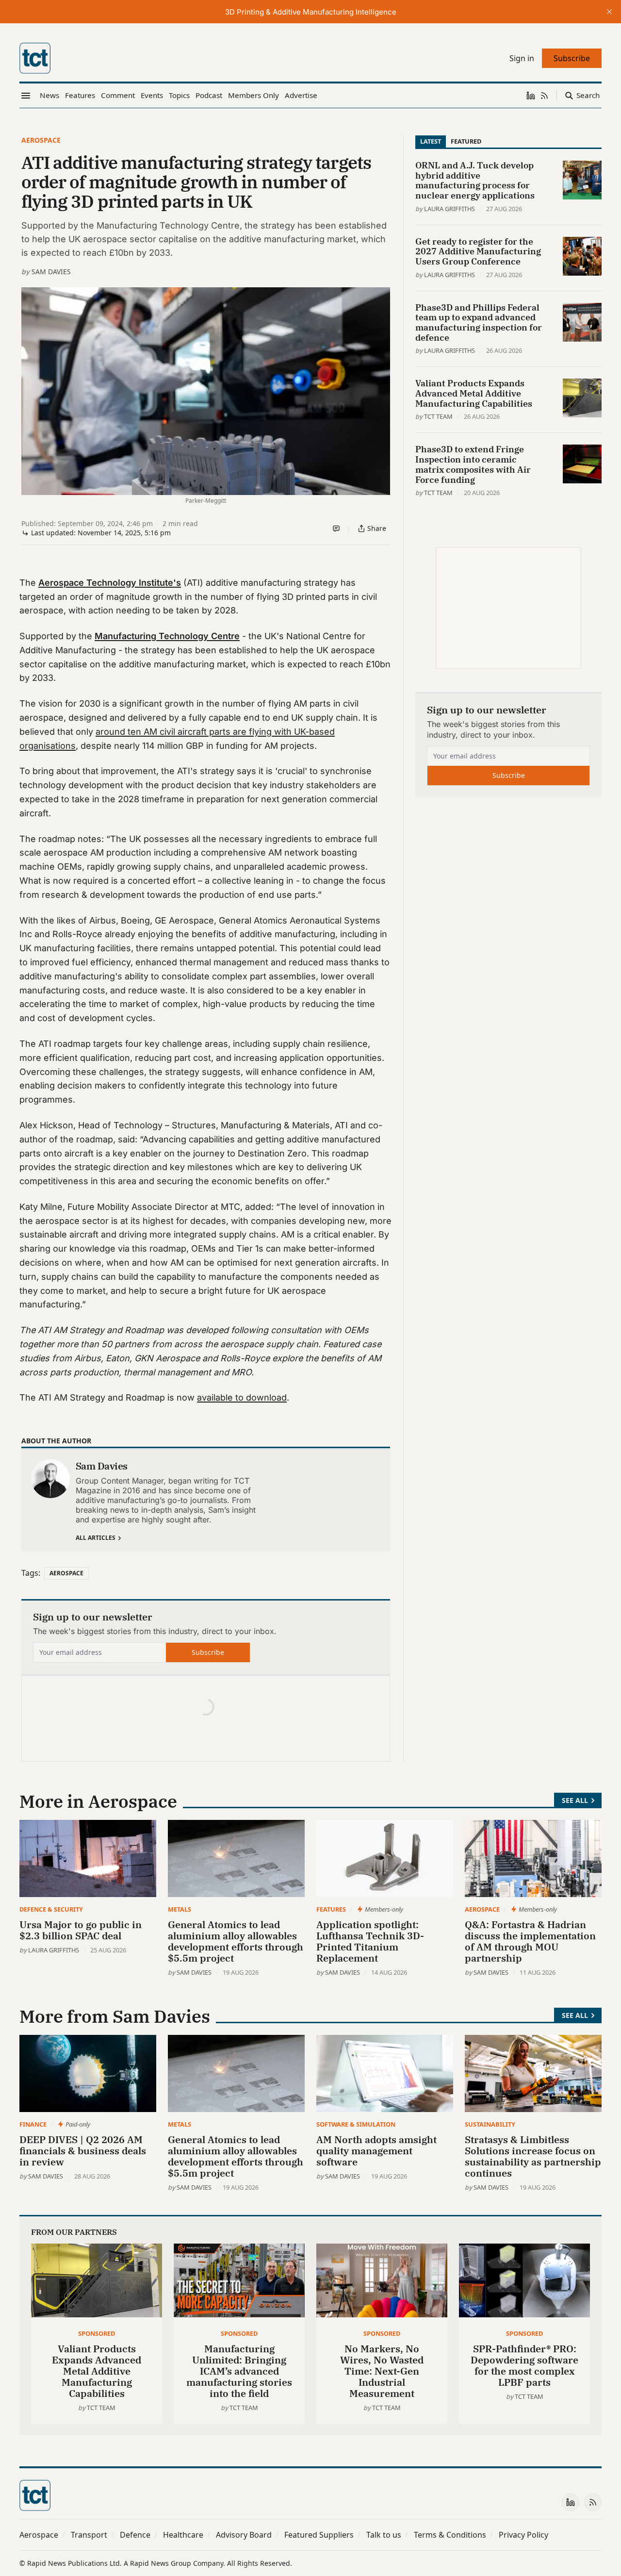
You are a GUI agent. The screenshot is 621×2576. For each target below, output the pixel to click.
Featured (466, 141)
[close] (609, 12)
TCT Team (438, 416)
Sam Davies (51, 272)
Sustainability (490, 2124)
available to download (242, 1397)
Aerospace (41, 140)
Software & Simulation (356, 2124)
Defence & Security (51, 1909)
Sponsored (97, 2333)
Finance (33, 2124)
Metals (180, 1909)
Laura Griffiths (449, 209)
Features (331, 1909)
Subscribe (208, 1652)
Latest (431, 141)
